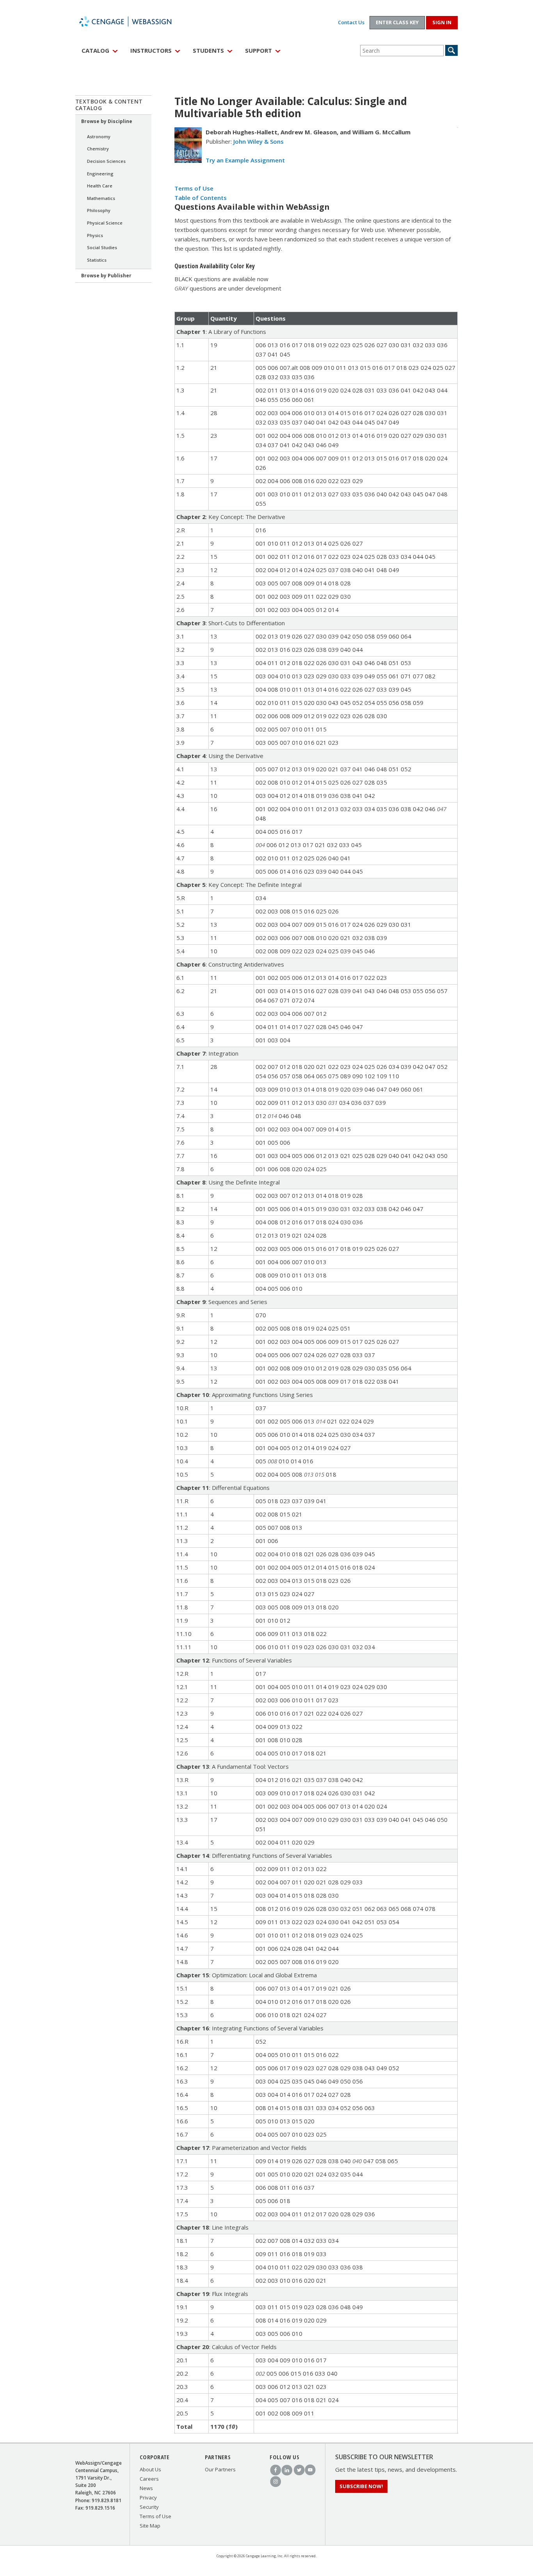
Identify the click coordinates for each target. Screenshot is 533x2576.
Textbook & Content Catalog (109, 105)
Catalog (95, 50)
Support (259, 50)
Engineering (100, 174)
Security (149, 2507)
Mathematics (101, 198)
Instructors (151, 50)
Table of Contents (201, 198)
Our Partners (220, 2469)
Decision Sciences (106, 161)
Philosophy (99, 210)
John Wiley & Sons (259, 141)
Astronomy (99, 136)
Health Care (100, 186)
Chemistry (98, 149)
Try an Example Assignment (245, 160)
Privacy (148, 2498)
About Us (150, 2469)
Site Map (150, 2526)
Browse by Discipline (107, 121)
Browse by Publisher (106, 276)
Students (208, 50)
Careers (149, 2479)
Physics (95, 235)
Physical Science (105, 223)
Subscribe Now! (361, 2486)
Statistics (97, 260)
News (146, 2488)
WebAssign (134, 21)
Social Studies (102, 247)
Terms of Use (194, 188)
